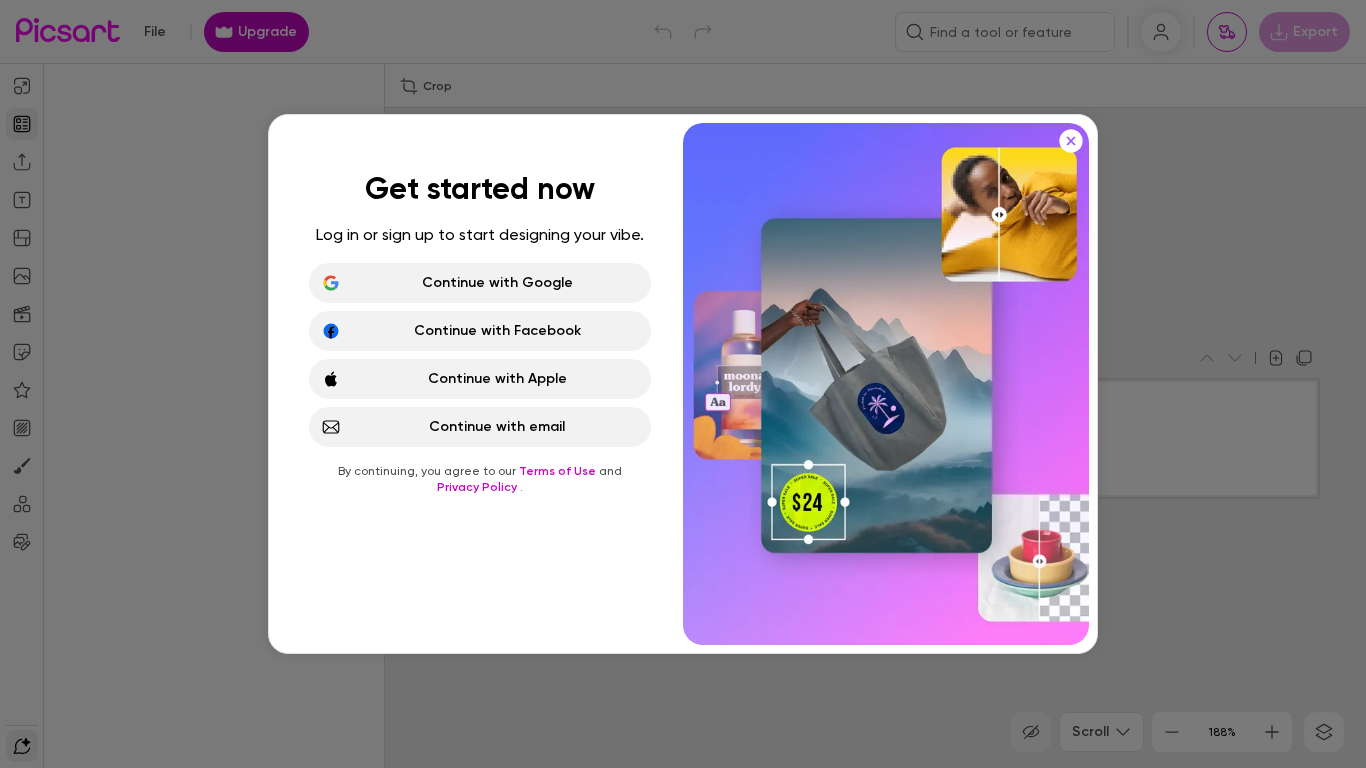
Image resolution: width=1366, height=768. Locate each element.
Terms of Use (559, 471)
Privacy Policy (478, 487)
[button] (683, 384)
